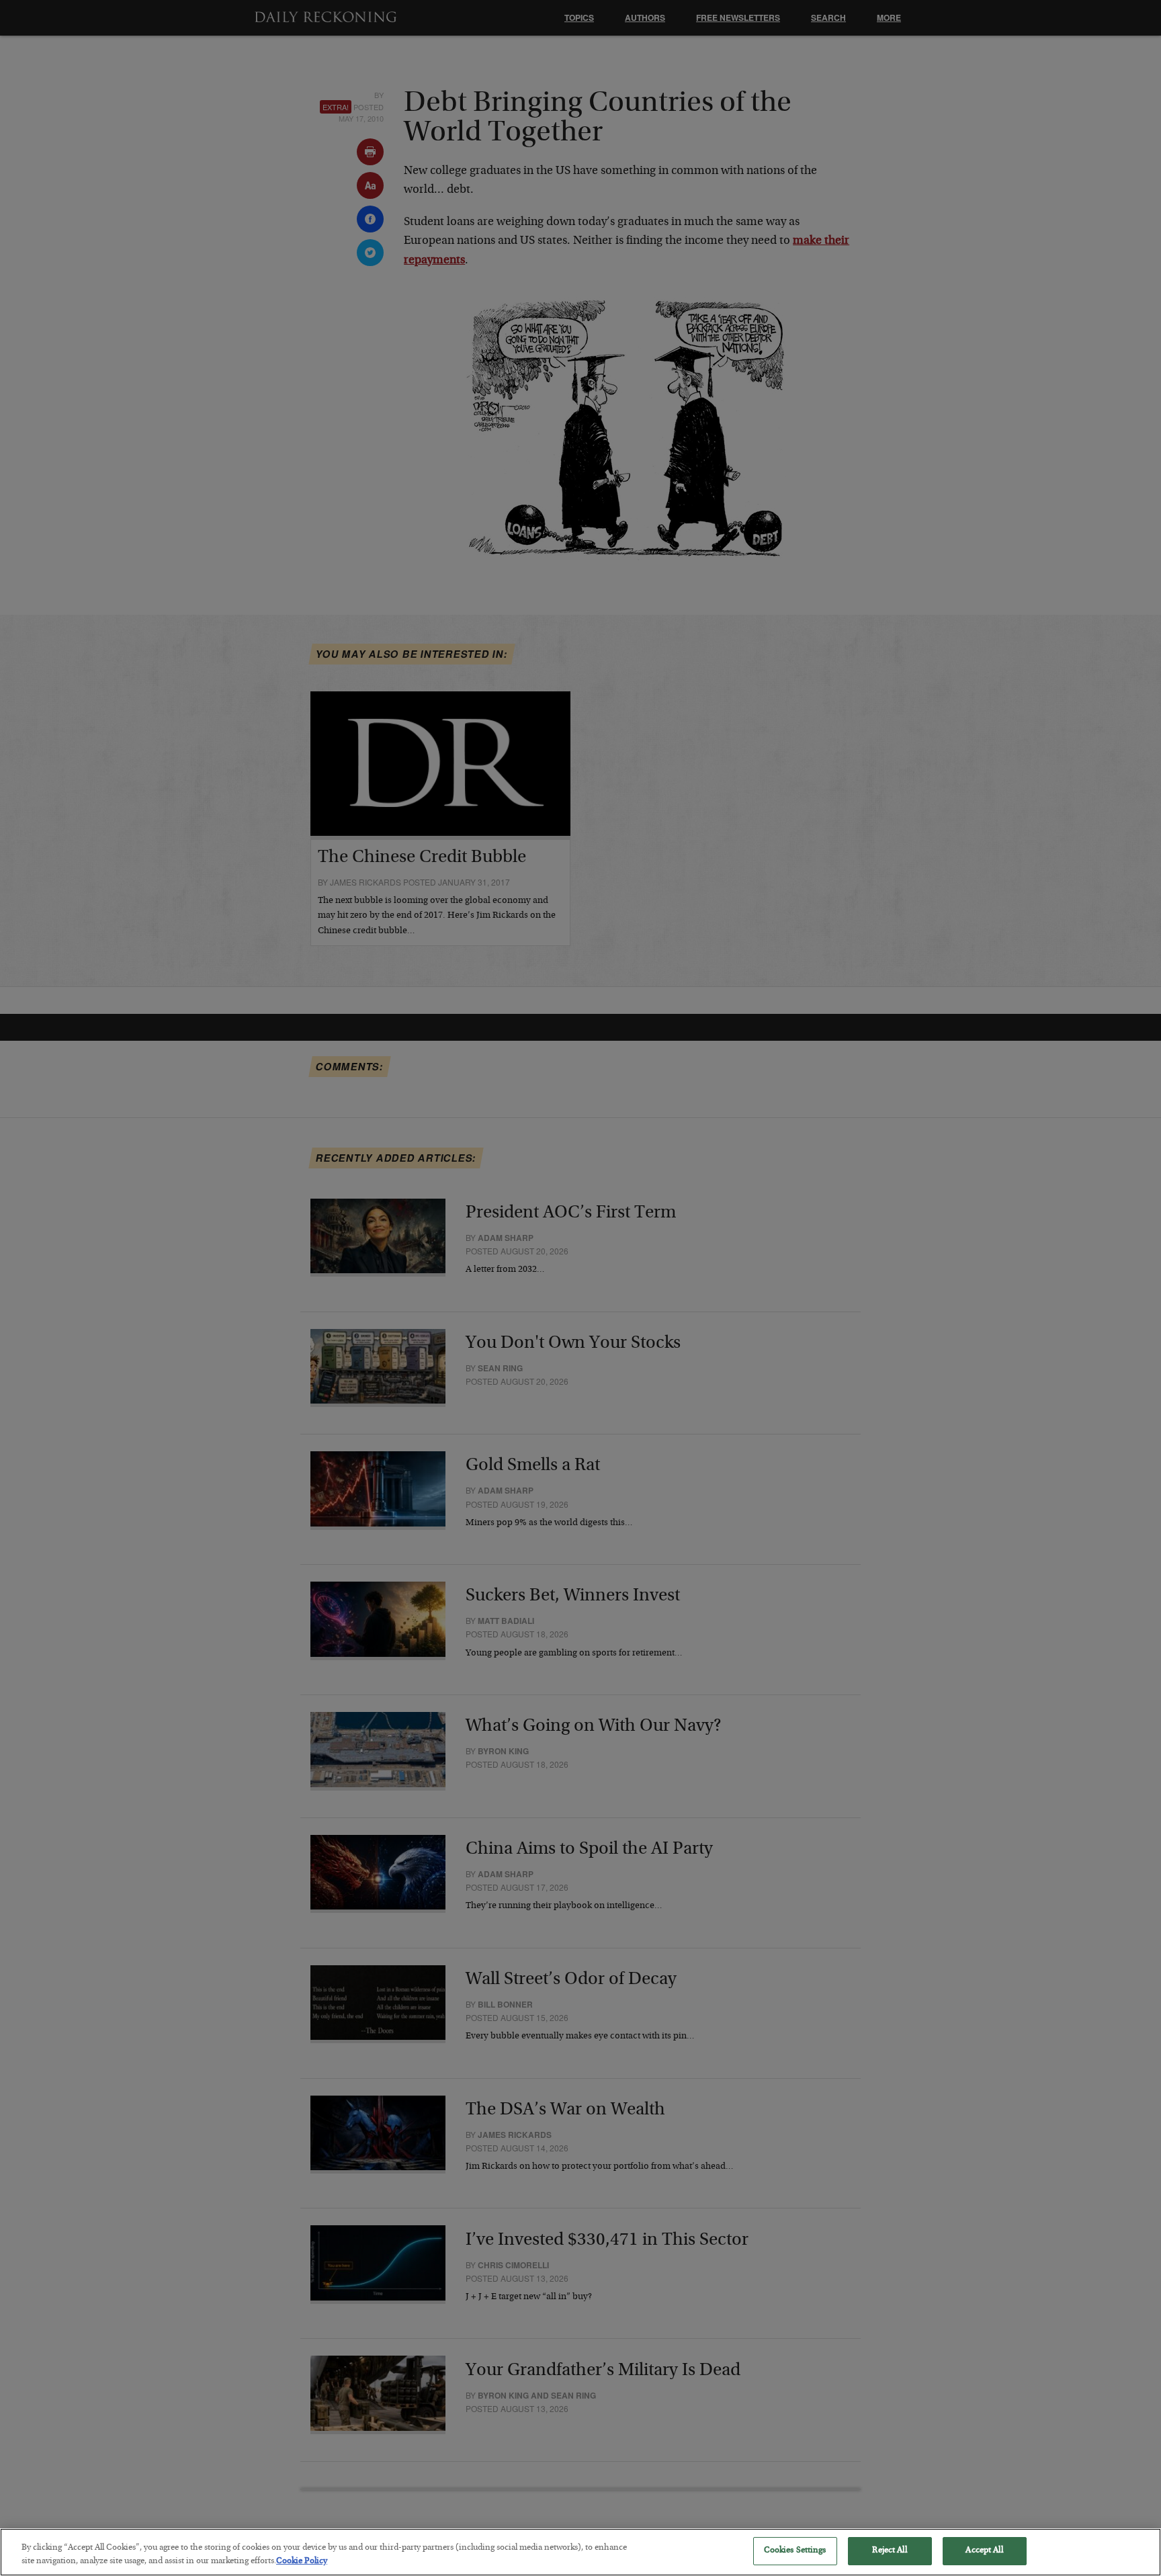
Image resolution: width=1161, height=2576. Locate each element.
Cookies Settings (795, 2551)
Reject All (889, 2551)
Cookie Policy (302, 2562)
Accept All (984, 2551)
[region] (580, 2552)
